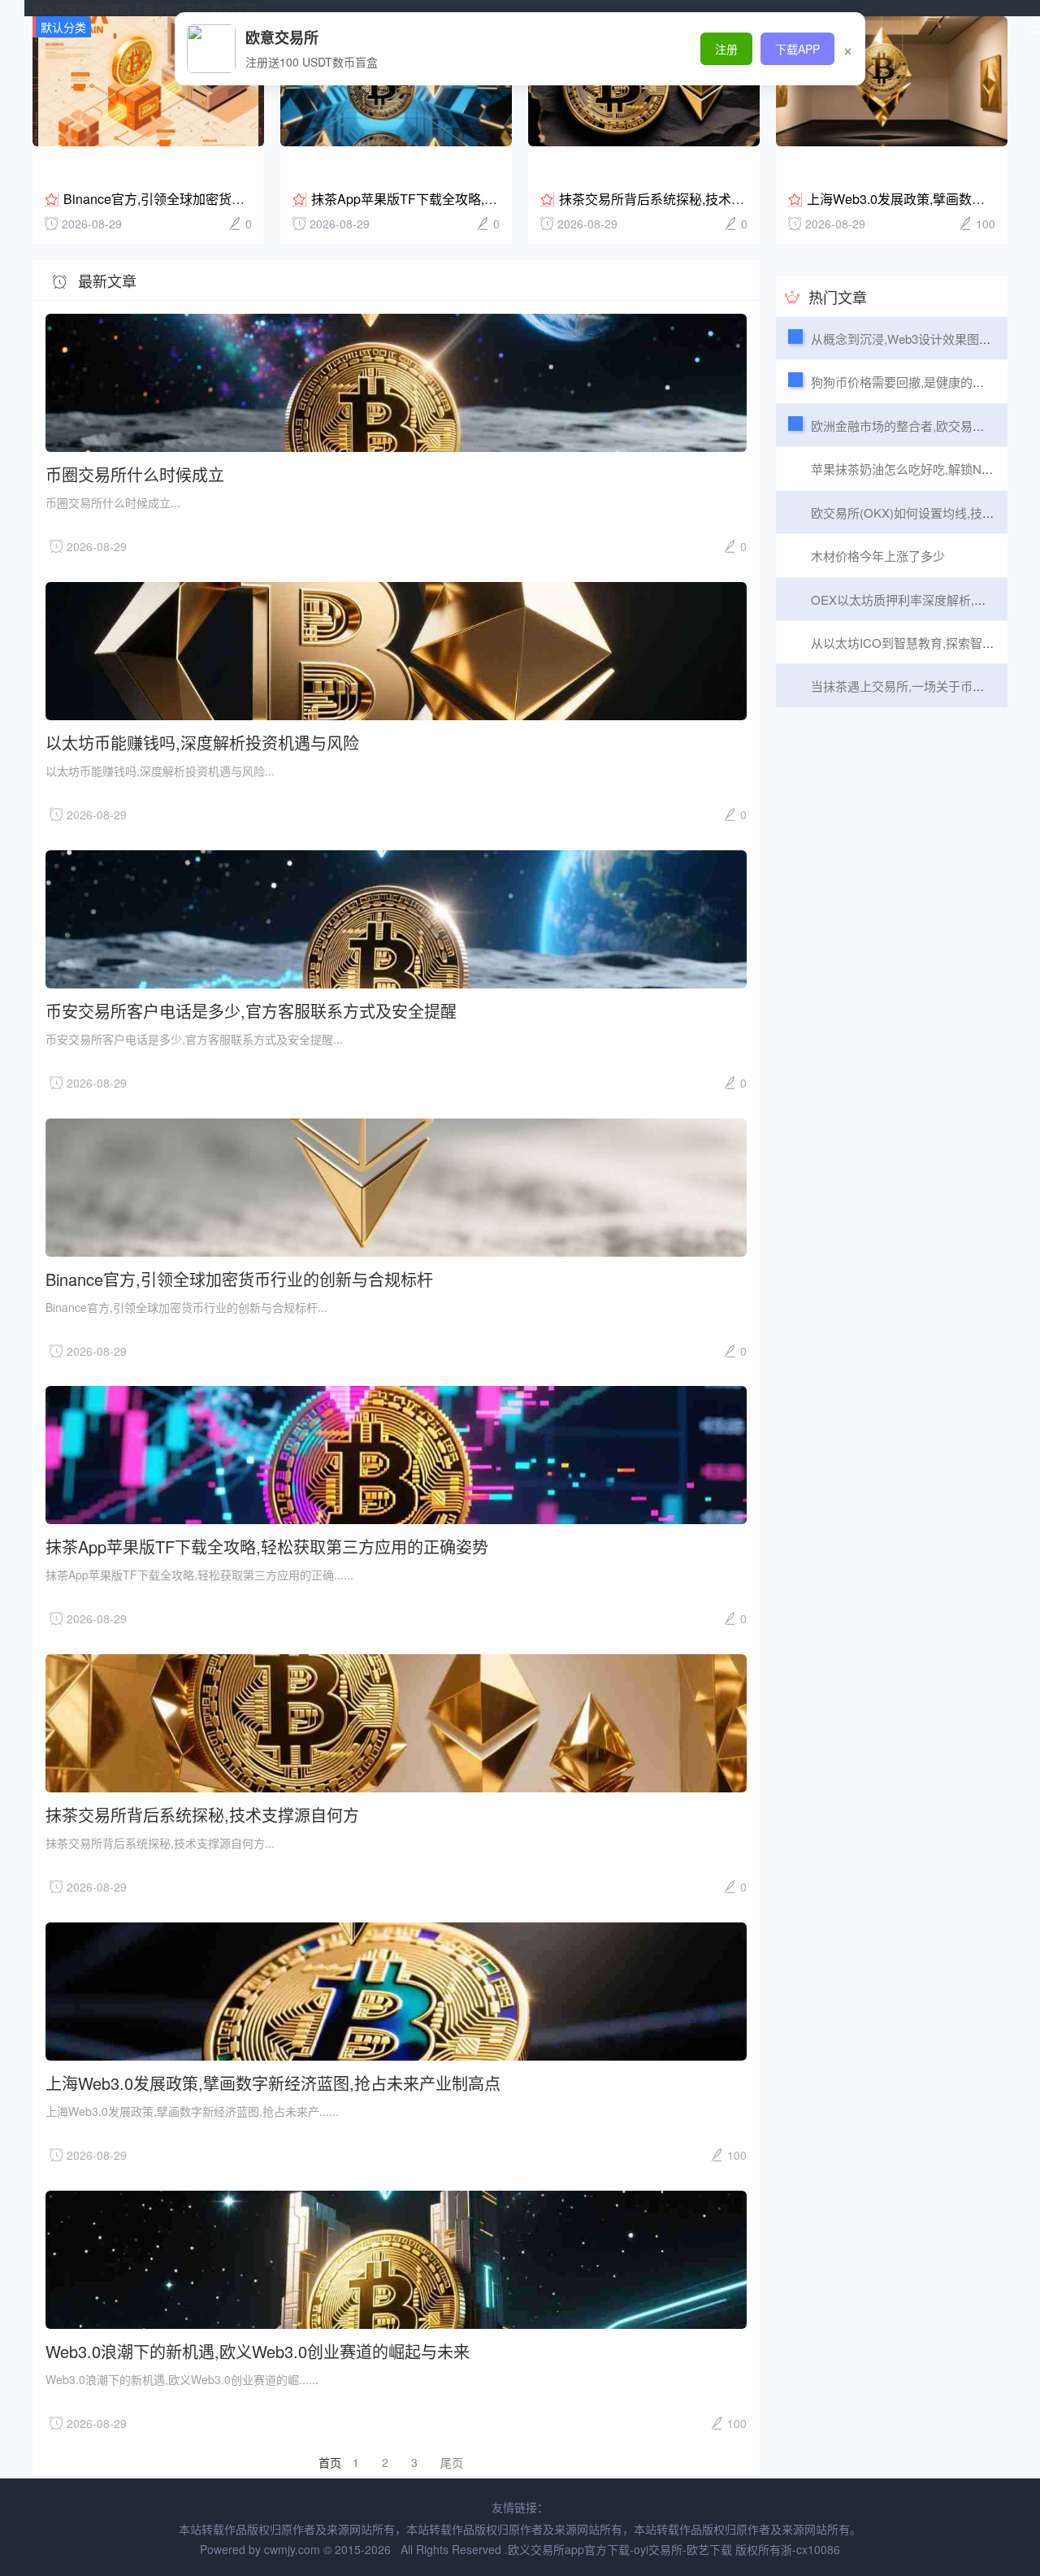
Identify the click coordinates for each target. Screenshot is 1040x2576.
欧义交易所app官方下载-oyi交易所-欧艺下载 (145, 8)
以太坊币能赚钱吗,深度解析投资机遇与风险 (202, 742)
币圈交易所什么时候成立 (135, 473)
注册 (726, 49)
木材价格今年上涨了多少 (878, 556)
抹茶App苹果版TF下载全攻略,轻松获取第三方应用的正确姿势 (267, 1546)
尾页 (452, 2462)
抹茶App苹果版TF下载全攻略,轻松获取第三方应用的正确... (481, 199)
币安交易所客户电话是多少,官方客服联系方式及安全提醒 (251, 1010)
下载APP (797, 49)
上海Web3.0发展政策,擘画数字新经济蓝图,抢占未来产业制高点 (273, 2082)
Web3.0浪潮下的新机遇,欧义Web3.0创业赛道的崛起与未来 (258, 2350)
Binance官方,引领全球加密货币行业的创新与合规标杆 (219, 199)
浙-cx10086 (810, 2549)
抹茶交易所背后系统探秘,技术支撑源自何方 (684, 199)
